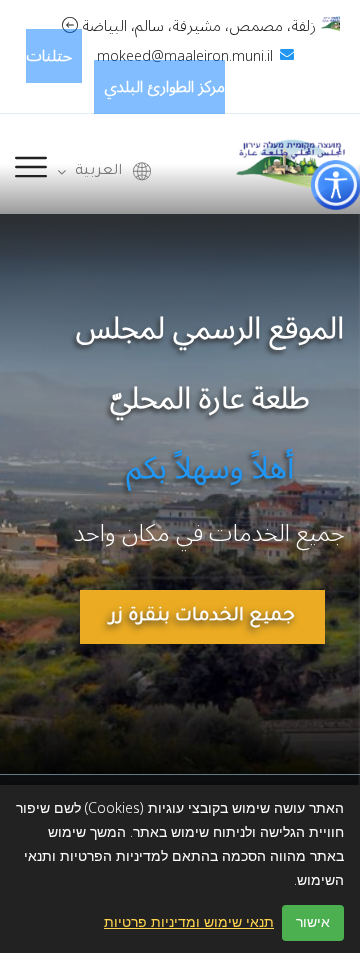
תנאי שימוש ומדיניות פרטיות (189, 923)
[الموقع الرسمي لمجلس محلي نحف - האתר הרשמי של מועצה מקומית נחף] (290, 163)
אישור (313, 922)
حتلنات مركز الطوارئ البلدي (126, 71)
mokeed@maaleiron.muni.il (185, 56)
